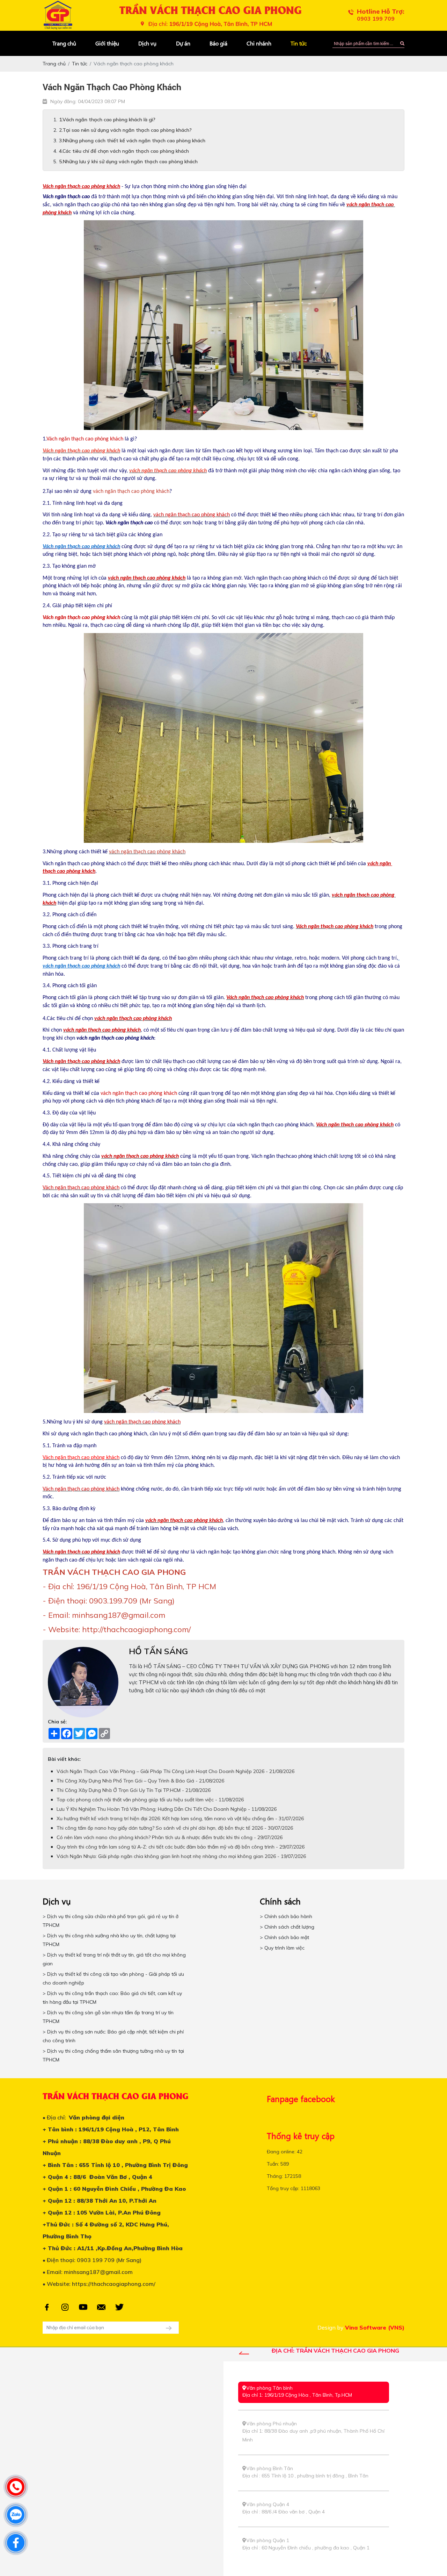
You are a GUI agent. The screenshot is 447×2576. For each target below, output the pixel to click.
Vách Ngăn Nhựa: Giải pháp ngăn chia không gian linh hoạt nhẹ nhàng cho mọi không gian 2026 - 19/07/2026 (181, 1856)
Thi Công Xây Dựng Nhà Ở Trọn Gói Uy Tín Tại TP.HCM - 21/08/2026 (134, 1790)
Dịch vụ (147, 43)
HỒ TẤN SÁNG (158, 1651)
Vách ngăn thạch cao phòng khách (81, 547)
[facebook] (16, 2543)
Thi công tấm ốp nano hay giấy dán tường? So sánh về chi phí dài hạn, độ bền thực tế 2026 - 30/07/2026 (175, 1828)
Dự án (183, 43)
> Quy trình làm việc (282, 1948)
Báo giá (218, 43)
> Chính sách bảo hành (286, 1916)
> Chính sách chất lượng (287, 1927)
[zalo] (16, 2515)
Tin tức (299, 43)
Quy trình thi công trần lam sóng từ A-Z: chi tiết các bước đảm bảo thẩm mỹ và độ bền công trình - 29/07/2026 (181, 1847)
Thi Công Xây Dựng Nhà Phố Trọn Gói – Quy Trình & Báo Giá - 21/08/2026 (140, 1781)
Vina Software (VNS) (375, 2327)
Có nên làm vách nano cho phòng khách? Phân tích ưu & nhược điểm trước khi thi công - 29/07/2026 (170, 1837)
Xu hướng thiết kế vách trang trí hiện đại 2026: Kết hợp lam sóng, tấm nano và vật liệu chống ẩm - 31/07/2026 (180, 1818)
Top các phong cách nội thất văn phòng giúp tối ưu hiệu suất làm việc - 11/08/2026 (150, 1800)
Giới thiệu (107, 43)
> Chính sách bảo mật (284, 1937)
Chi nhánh (259, 43)
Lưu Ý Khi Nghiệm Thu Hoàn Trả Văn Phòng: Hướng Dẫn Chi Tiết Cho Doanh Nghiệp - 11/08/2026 (167, 1809)
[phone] (16, 2487)
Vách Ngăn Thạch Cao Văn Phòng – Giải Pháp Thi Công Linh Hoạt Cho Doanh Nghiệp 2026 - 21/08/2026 (175, 1771)
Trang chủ (64, 43)
